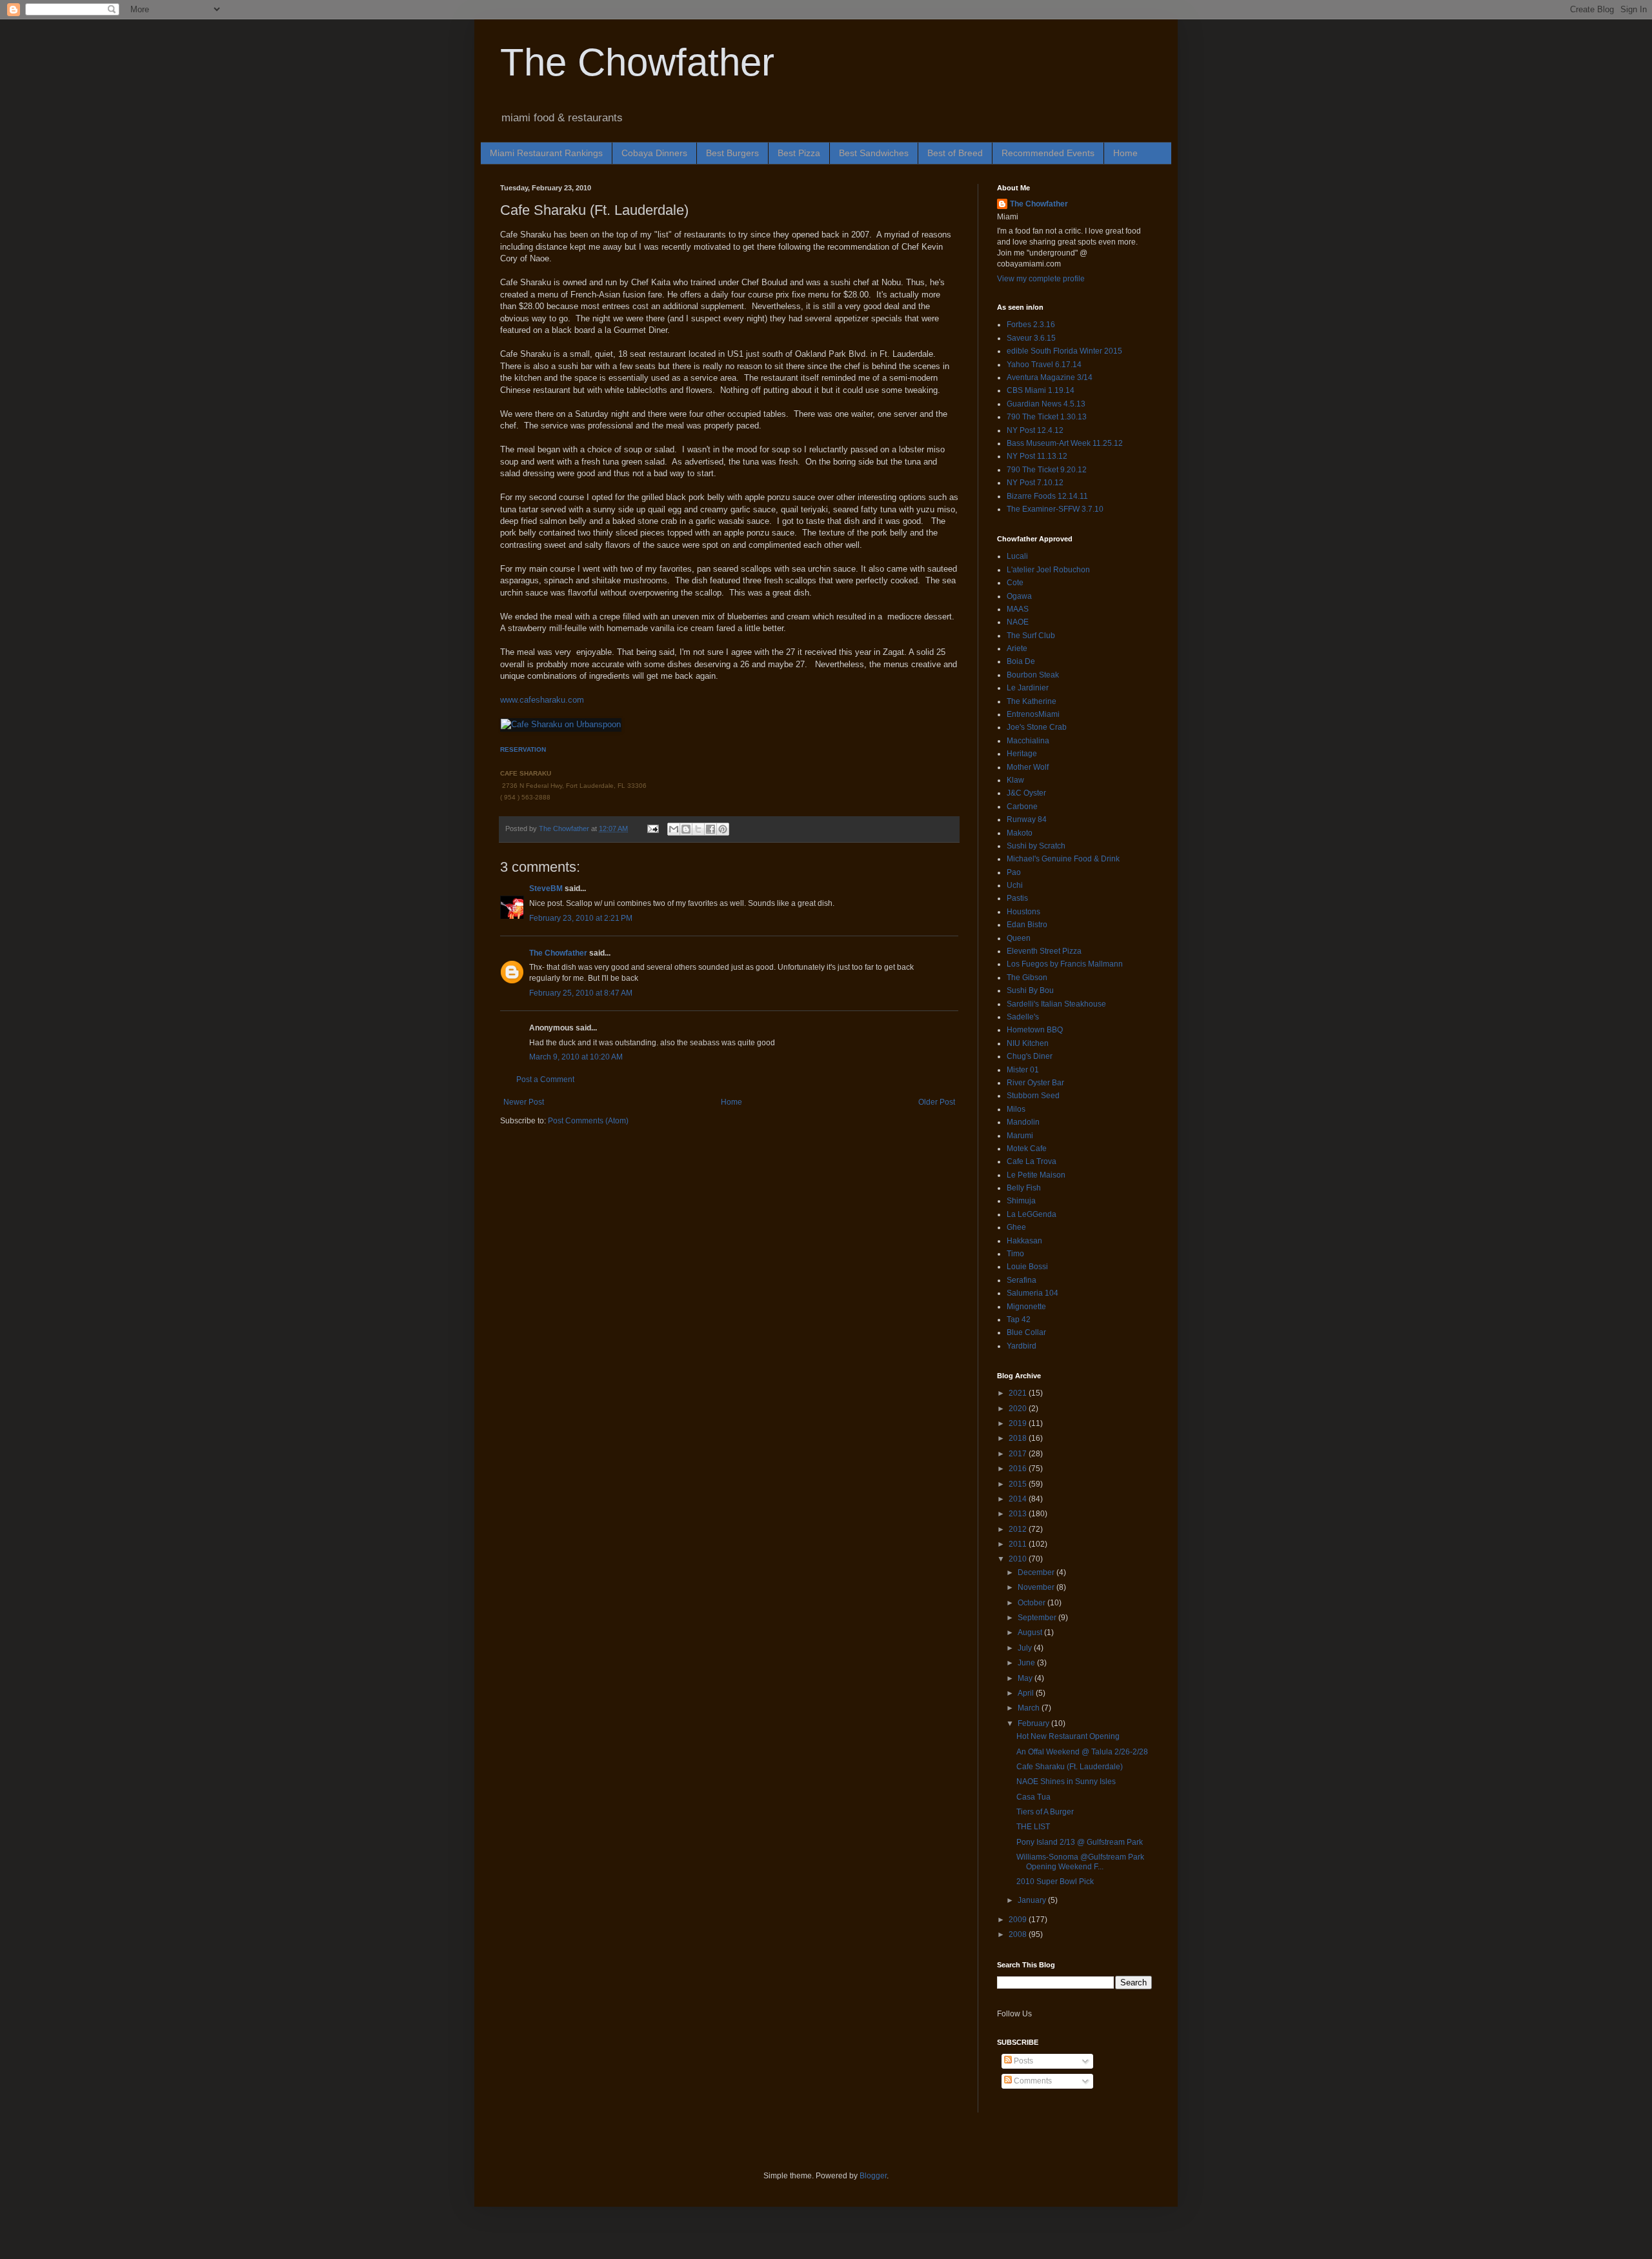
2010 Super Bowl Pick (1055, 1882)
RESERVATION (523, 749)
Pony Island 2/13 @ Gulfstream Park (1080, 1842)
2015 (1019, 1484)
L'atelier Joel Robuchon (1048, 570)
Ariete (1017, 648)
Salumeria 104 (1032, 1293)
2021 (1019, 1393)
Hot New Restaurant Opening (1068, 1736)
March (1030, 1708)
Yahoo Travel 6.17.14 (1044, 365)
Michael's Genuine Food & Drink (1063, 859)
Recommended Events (1048, 153)
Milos (1016, 1109)
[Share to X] (698, 829)
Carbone (1022, 807)
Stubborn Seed (1033, 1096)
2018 (1019, 1438)
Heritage (1022, 754)
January (1033, 1900)
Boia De (1021, 661)
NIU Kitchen (1028, 1043)
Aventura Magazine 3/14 (1050, 377)
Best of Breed (955, 153)
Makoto (1020, 833)
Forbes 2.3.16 (1031, 325)
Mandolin (1023, 1122)
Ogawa (1019, 596)
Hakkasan (1024, 1241)
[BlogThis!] (686, 829)
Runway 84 (1027, 819)
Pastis (1017, 898)
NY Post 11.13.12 (1037, 456)
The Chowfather (637, 62)
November (1037, 1587)
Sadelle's (1023, 1017)
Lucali (1017, 556)
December (1037, 1572)
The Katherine (1032, 701)
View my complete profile (1041, 279)
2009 (1019, 1920)
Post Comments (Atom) (588, 1121)
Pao (1014, 872)
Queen (1019, 938)
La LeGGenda (1032, 1214)
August (1031, 1632)
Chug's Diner (1030, 1056)
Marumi (1020, 1136)
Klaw (1015, 780)
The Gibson (1027, 978)
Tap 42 (1019, 1320)
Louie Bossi (1027, 1267)
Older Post (937, 1102)
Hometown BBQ (1035, 1030)
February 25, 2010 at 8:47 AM (581, 993)
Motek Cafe (1027, 1149)
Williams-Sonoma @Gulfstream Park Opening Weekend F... (1080, 1862)
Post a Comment (545, 1079)
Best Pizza (799, 153)
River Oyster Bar (1035, 1083)
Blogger (873, 2176)
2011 (1019, 1544)
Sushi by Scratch (1036, 846)
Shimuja (1021, 1201)
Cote (1015, 583)
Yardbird (1022, 1346)
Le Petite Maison (1036, 1175)
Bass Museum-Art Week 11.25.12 (1065, 443)
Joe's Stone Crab (1037, 727)
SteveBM (546, 889)
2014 (1019, 1499)
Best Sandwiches (874, 153)
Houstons (1023, 912)
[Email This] (674, 829)
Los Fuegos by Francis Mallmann (1065, 964)
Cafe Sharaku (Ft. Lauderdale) (1070, 1767)
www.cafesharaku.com (542, 700)
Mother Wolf (1028, 767)
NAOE (1018, 622)
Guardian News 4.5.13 (1046, 404)
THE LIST (1033, 1827)
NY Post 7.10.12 (1035, 483)
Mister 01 (1023, 1070)
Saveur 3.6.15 (1031, 338)
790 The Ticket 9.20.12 (1047, 470)
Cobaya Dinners (654, 153)
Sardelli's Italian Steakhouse (1056, 1004)
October (1032, 1603)
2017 (1019, 1454)
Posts (1022, 2061)
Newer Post (524, 1102)
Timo (1015, 1254)
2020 (1019, 1409)
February (1034, 1723)
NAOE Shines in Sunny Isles (1066, 1782)
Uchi (1015, 885)
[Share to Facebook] (710, 829)
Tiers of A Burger (1045, 1812)
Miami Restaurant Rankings (546, 153)
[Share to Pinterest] (723, 829)
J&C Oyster (1026, 793)
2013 (1019, 1514)
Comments (1032, 2081)
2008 (1019, 1934)
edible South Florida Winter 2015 (1064, 351)
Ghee (1016, 1227)
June (1027, 1663)
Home (1125, 153)
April (1027, 1693)
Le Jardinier (1028, 688)
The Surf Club (1031, 636)
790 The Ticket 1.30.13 (1047, 417)
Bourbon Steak (1033, 675)
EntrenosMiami (1033, 714)
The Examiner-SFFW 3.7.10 (1055, 509)
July (1026, 1648)
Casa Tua (1033, 1797)
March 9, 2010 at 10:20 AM (576, 1057)
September (1038, 1618)
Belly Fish (1024, 1188)
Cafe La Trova (1032, 1161)
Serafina (1022, 1280)
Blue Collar (1026, 1332)
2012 (1019, 1529)
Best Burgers (732, 153)
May (1026, 1678)
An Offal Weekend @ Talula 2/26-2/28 (1082, 1752)
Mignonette (1026, 1307)
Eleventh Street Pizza (1044, 951)
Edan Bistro (1027, 925)
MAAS (1018, 609)
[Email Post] (652, 828)
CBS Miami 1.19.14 (1041, 390)
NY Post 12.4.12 (1035, 430)
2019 (1019, 1423)
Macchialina (1028, 741)
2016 (1019, 1469)
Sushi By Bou (1030, 990)
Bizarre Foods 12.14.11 (1047, 496)
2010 (1019, 1559)
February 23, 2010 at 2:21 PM (581, 918)
